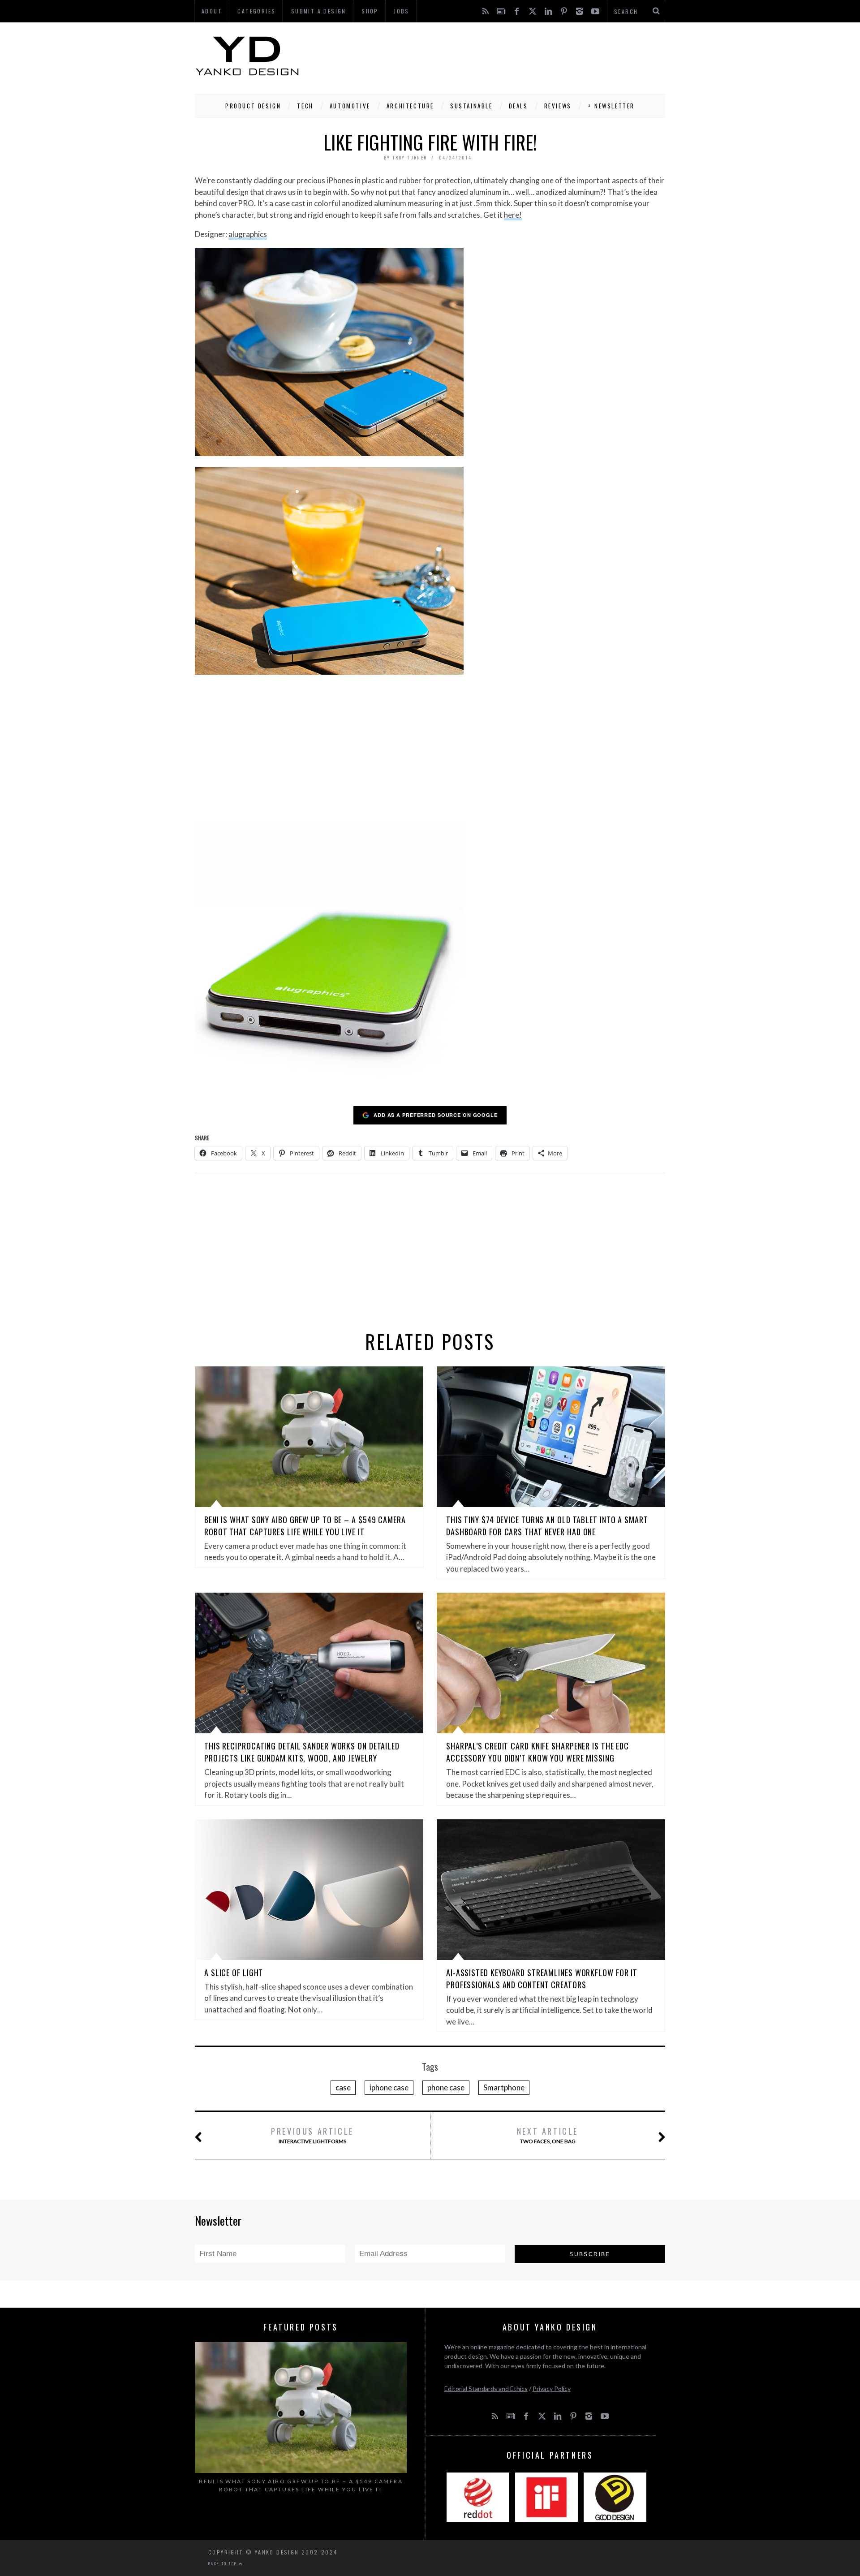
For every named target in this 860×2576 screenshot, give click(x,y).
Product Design (253, 106)
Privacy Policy (552, 2389)
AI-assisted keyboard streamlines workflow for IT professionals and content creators (542, 1979)
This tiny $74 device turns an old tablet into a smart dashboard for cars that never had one (547, 1526)
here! (513, 215)
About (212, 11)
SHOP (370, 11)
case (343, 2087)
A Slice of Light (234, 1973)
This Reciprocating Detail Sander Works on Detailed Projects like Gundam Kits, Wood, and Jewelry (302, 1752)
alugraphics (248, 234)
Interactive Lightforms (312, 2135)
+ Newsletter (611, 106)
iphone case (389, 2087)
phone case (446, 2087)
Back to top (224, 2563)
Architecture (410, 106)
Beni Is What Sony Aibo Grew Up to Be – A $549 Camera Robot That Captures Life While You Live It (305, 1526)
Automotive (350, 106)
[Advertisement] (502, 56)
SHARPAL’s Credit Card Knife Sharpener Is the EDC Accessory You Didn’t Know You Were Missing (537, 1752)
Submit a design (319, 11)
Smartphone (504, 2087)
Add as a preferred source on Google (436, 1115)
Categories (256, 11)
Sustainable (471, 106)
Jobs (402, 11)
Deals (518, 106)
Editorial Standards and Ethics (486, 2389)
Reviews (558, 106)
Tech (305, 106)
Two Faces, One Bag (548, 2135)
